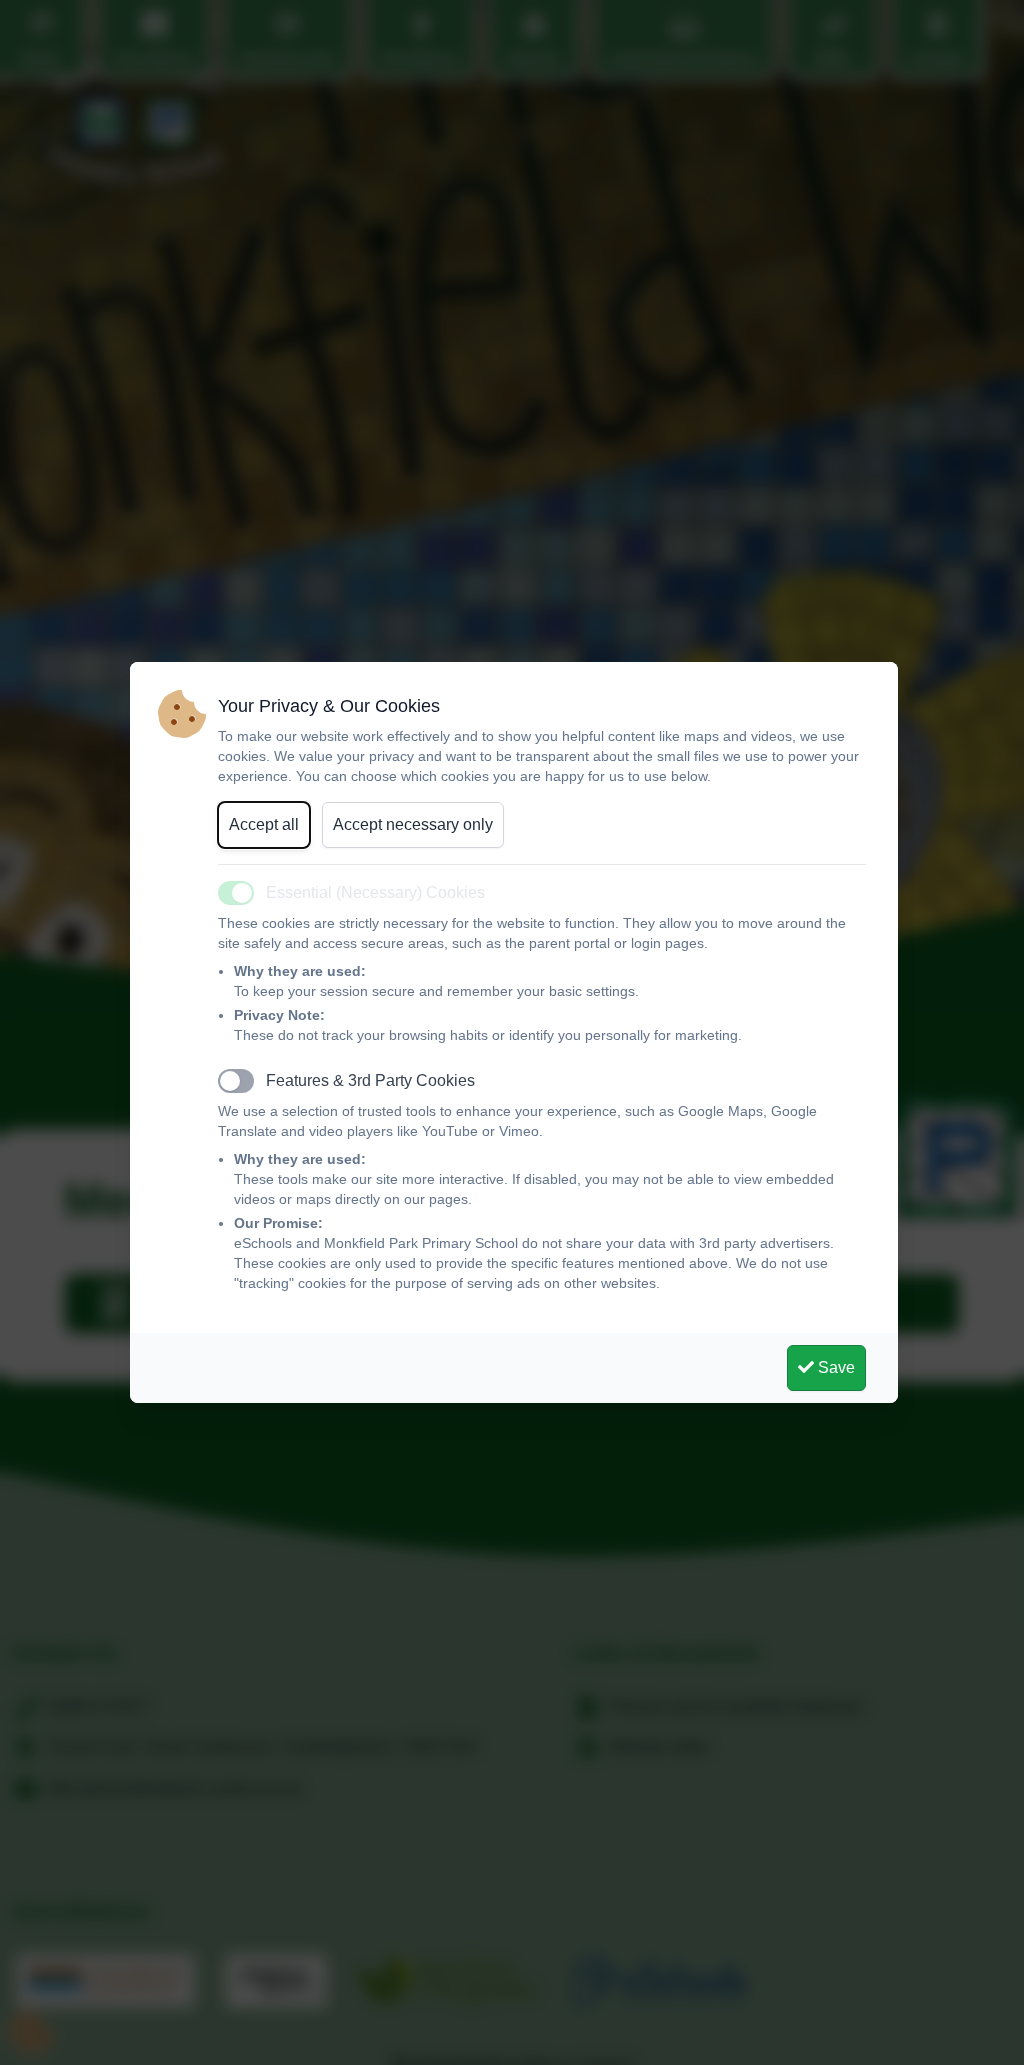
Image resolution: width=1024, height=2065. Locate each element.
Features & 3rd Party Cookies (370, 1080)
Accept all (264, 824)
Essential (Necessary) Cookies (375, 892)
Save (834, 1367)
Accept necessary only (413, 824)
